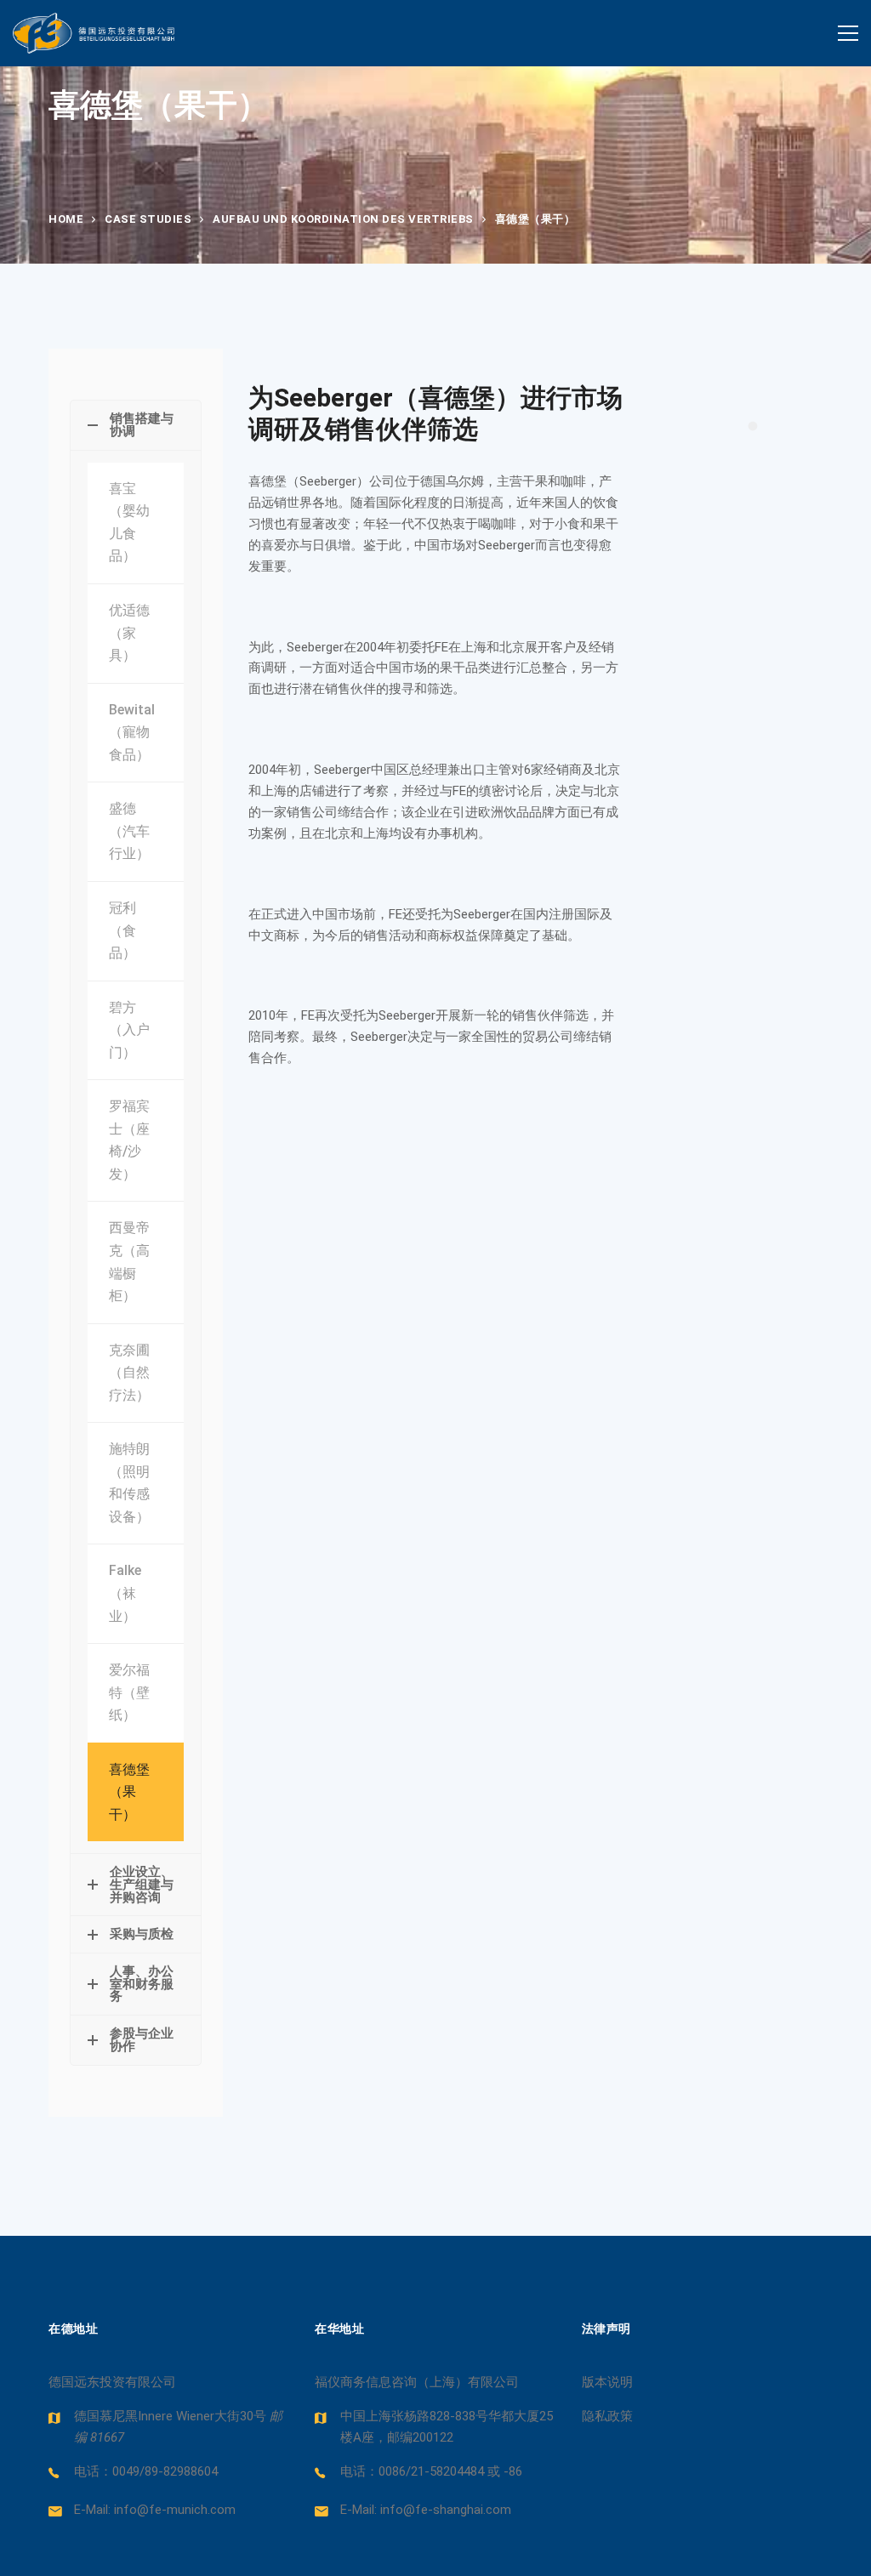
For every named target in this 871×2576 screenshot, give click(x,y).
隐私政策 (607, 2416)
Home (66, 219)
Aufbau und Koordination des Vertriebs (343, 219)
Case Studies (148, 219)
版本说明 (607, 2382)
